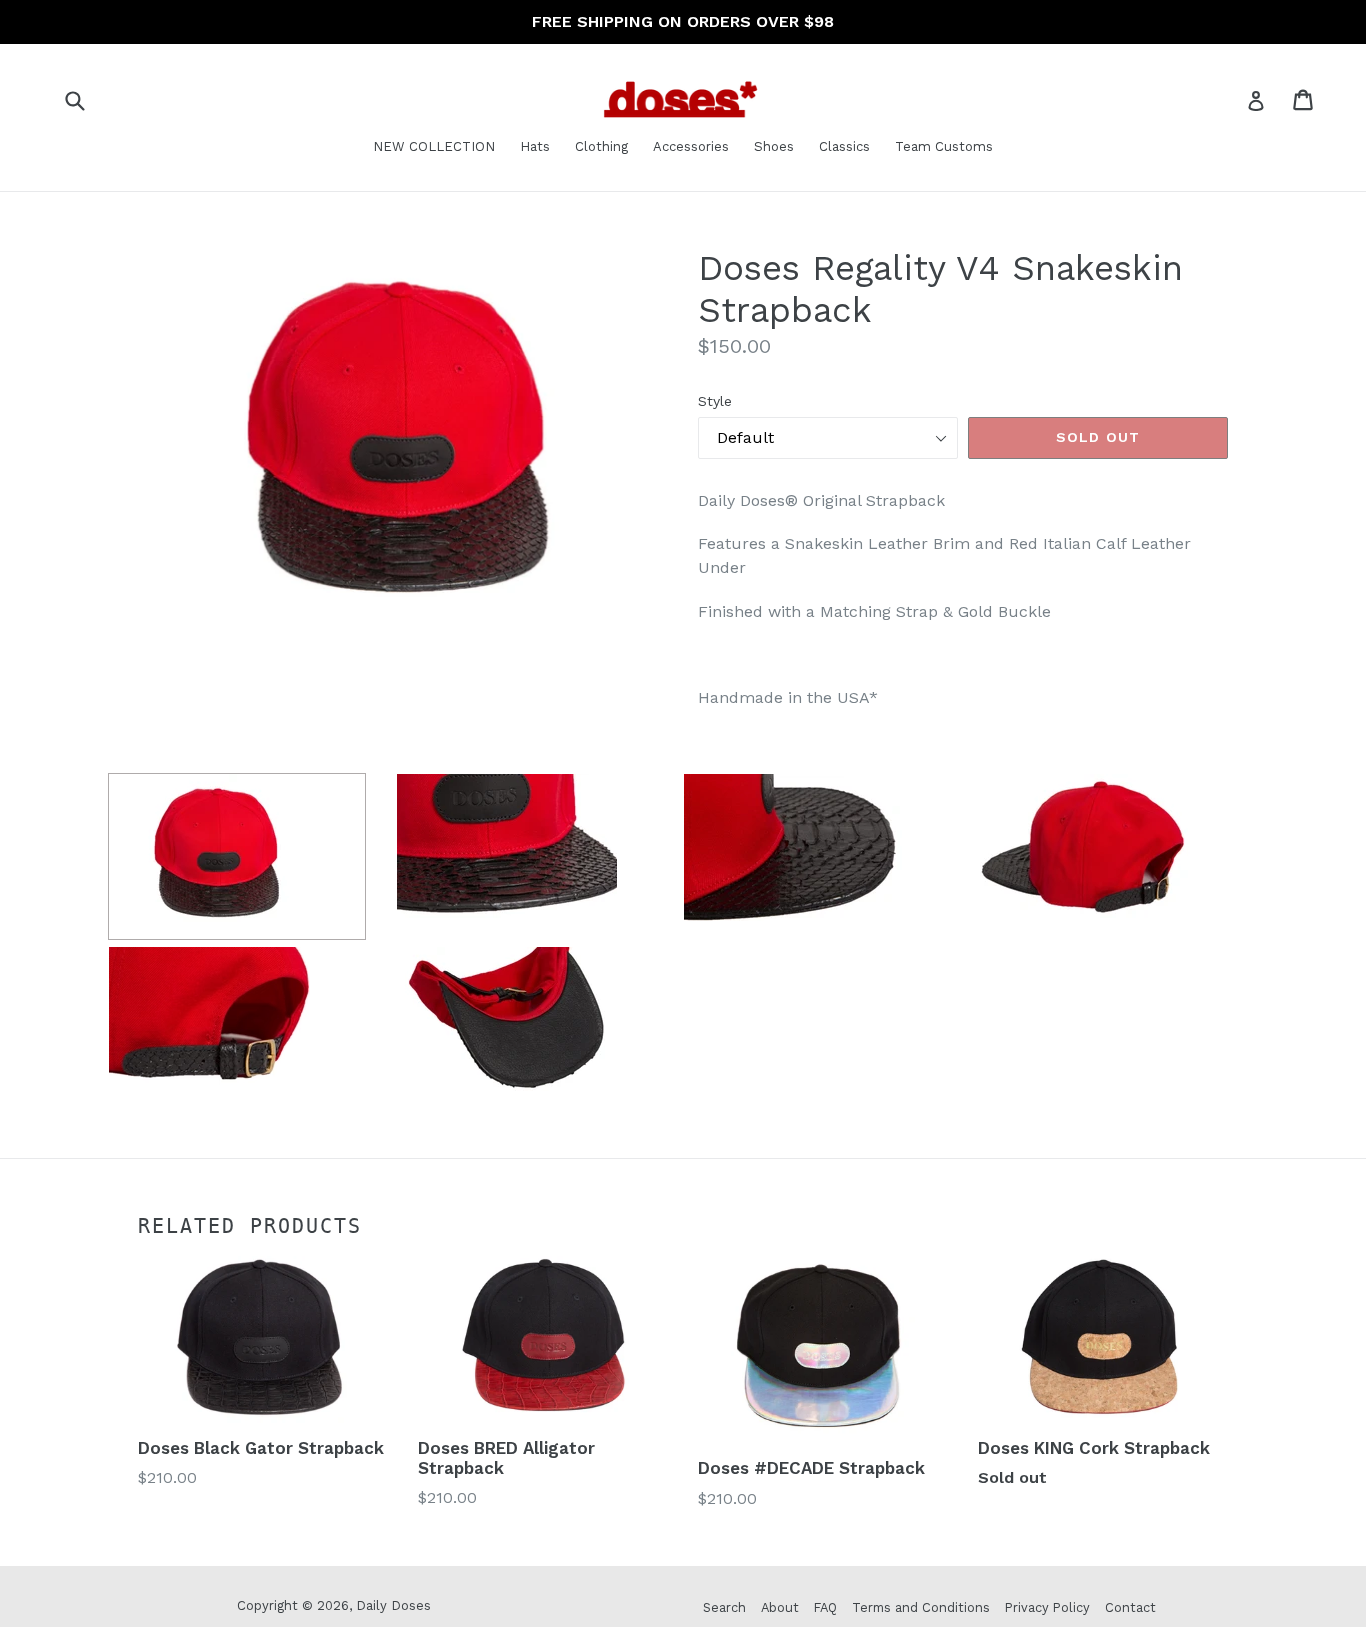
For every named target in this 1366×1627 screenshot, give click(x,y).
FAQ (825, 1607)
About (780, 1607)
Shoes (774, 146)
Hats (535, 146)
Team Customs (944, 146)
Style (715, 401)
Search (724, 1607)
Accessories (691, 146)
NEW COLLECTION (434, 146)
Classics (844, 146)
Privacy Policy (1047, 1607)
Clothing (601, 146)
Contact (1130, 1607)
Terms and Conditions (921, 1607)
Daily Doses (393, 1605)
